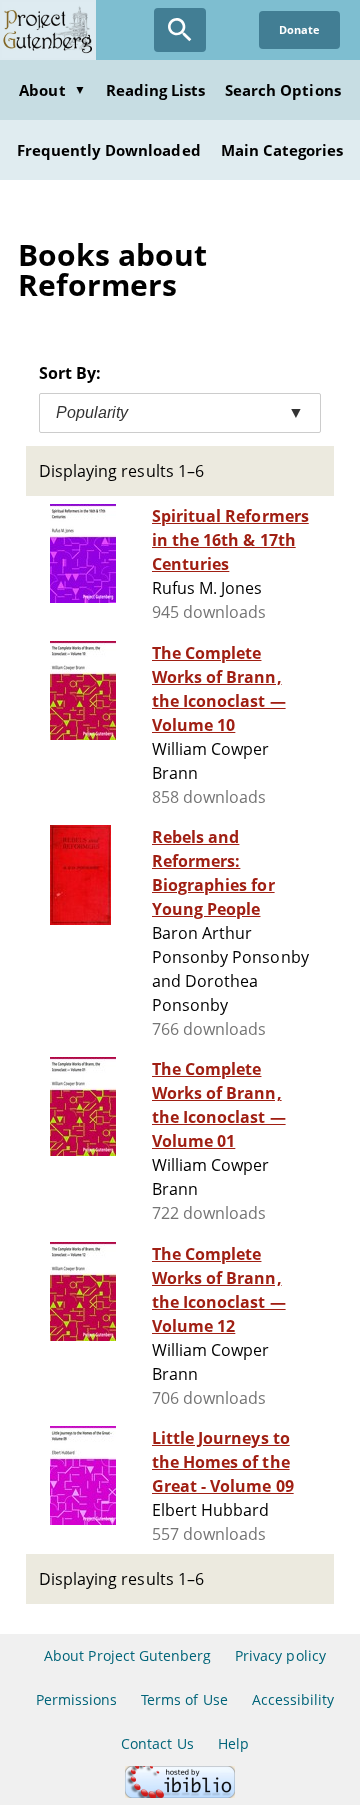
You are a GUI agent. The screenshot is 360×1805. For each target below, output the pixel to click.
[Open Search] (180, 30)
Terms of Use (184, 1699)
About (52, 90)
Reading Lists (156, 90)
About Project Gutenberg (127, 1655)
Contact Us (157, 1743)
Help (233, 1743)
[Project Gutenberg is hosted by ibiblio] (180, 1792)
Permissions (76, 1699)
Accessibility (293, 1699)
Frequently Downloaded (109, 150)
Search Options (283, 90)
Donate (299, 29)
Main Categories (282, 150)
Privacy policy (280, 1655)
